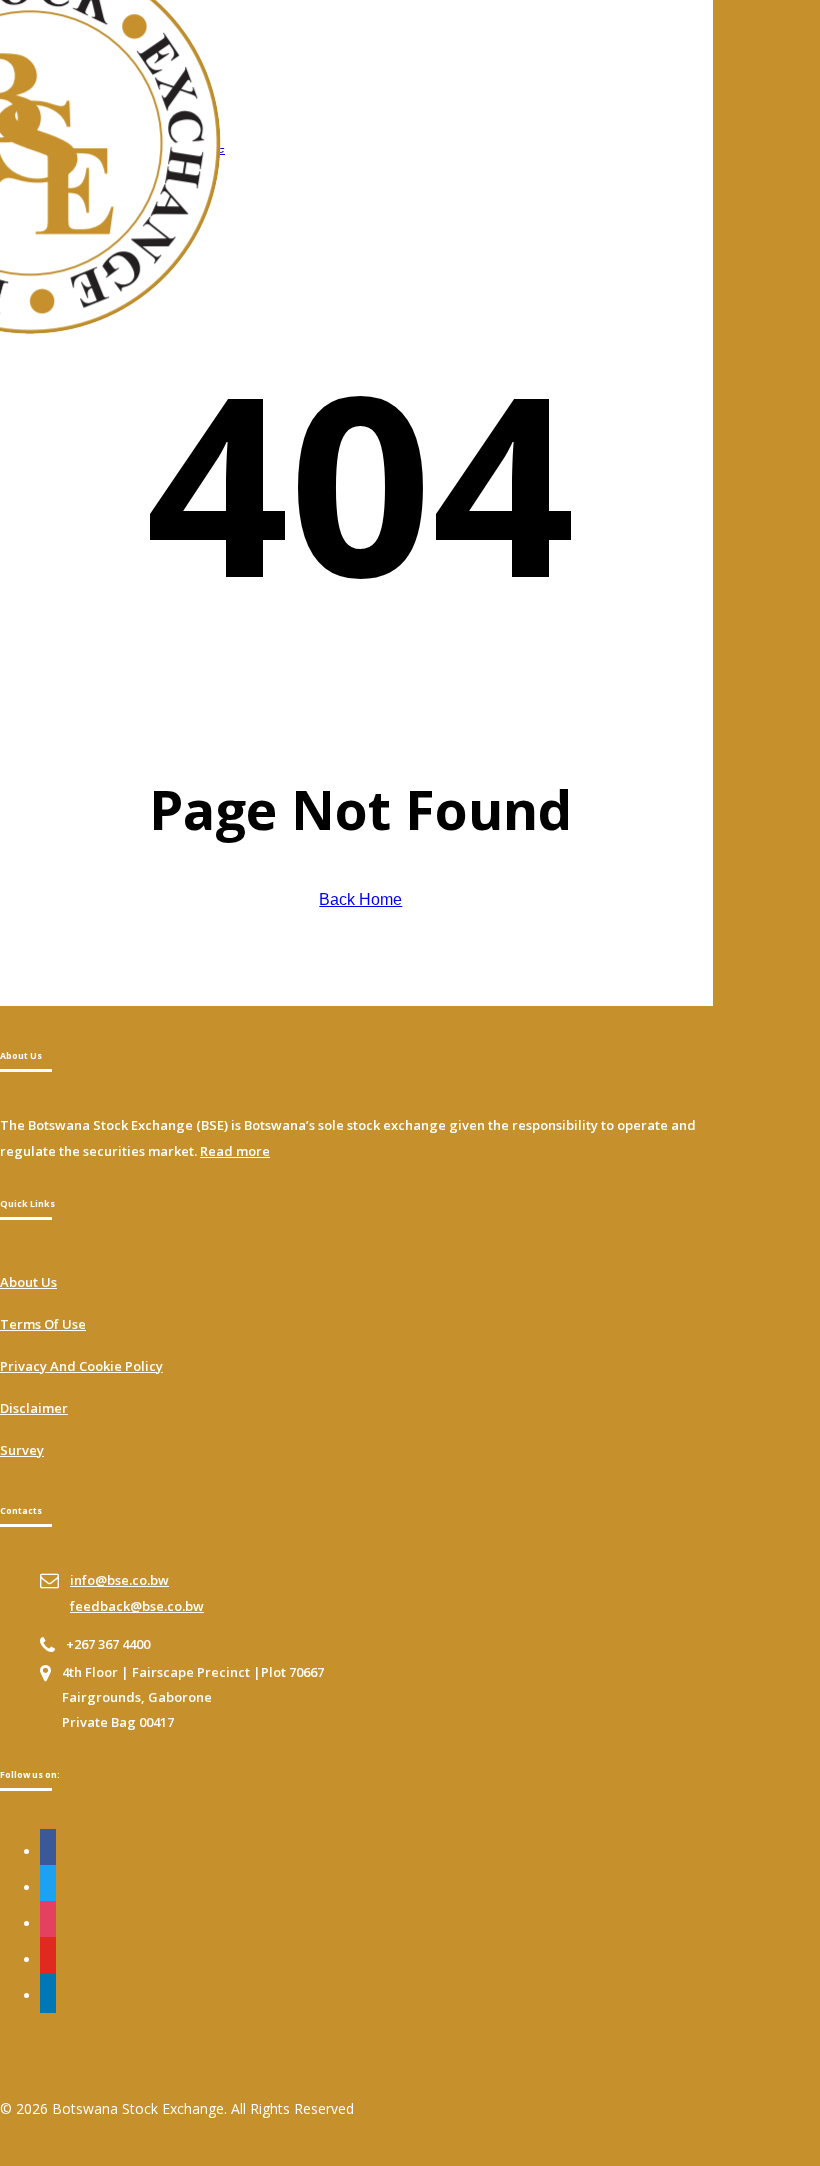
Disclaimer (34, 1408)
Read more (235, 1151)
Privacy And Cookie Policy (81, 1366)
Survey (22, 1450)
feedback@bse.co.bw (137, 1606)
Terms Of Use (43, 1324)
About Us (28, 1282)
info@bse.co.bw (119, 1580)
